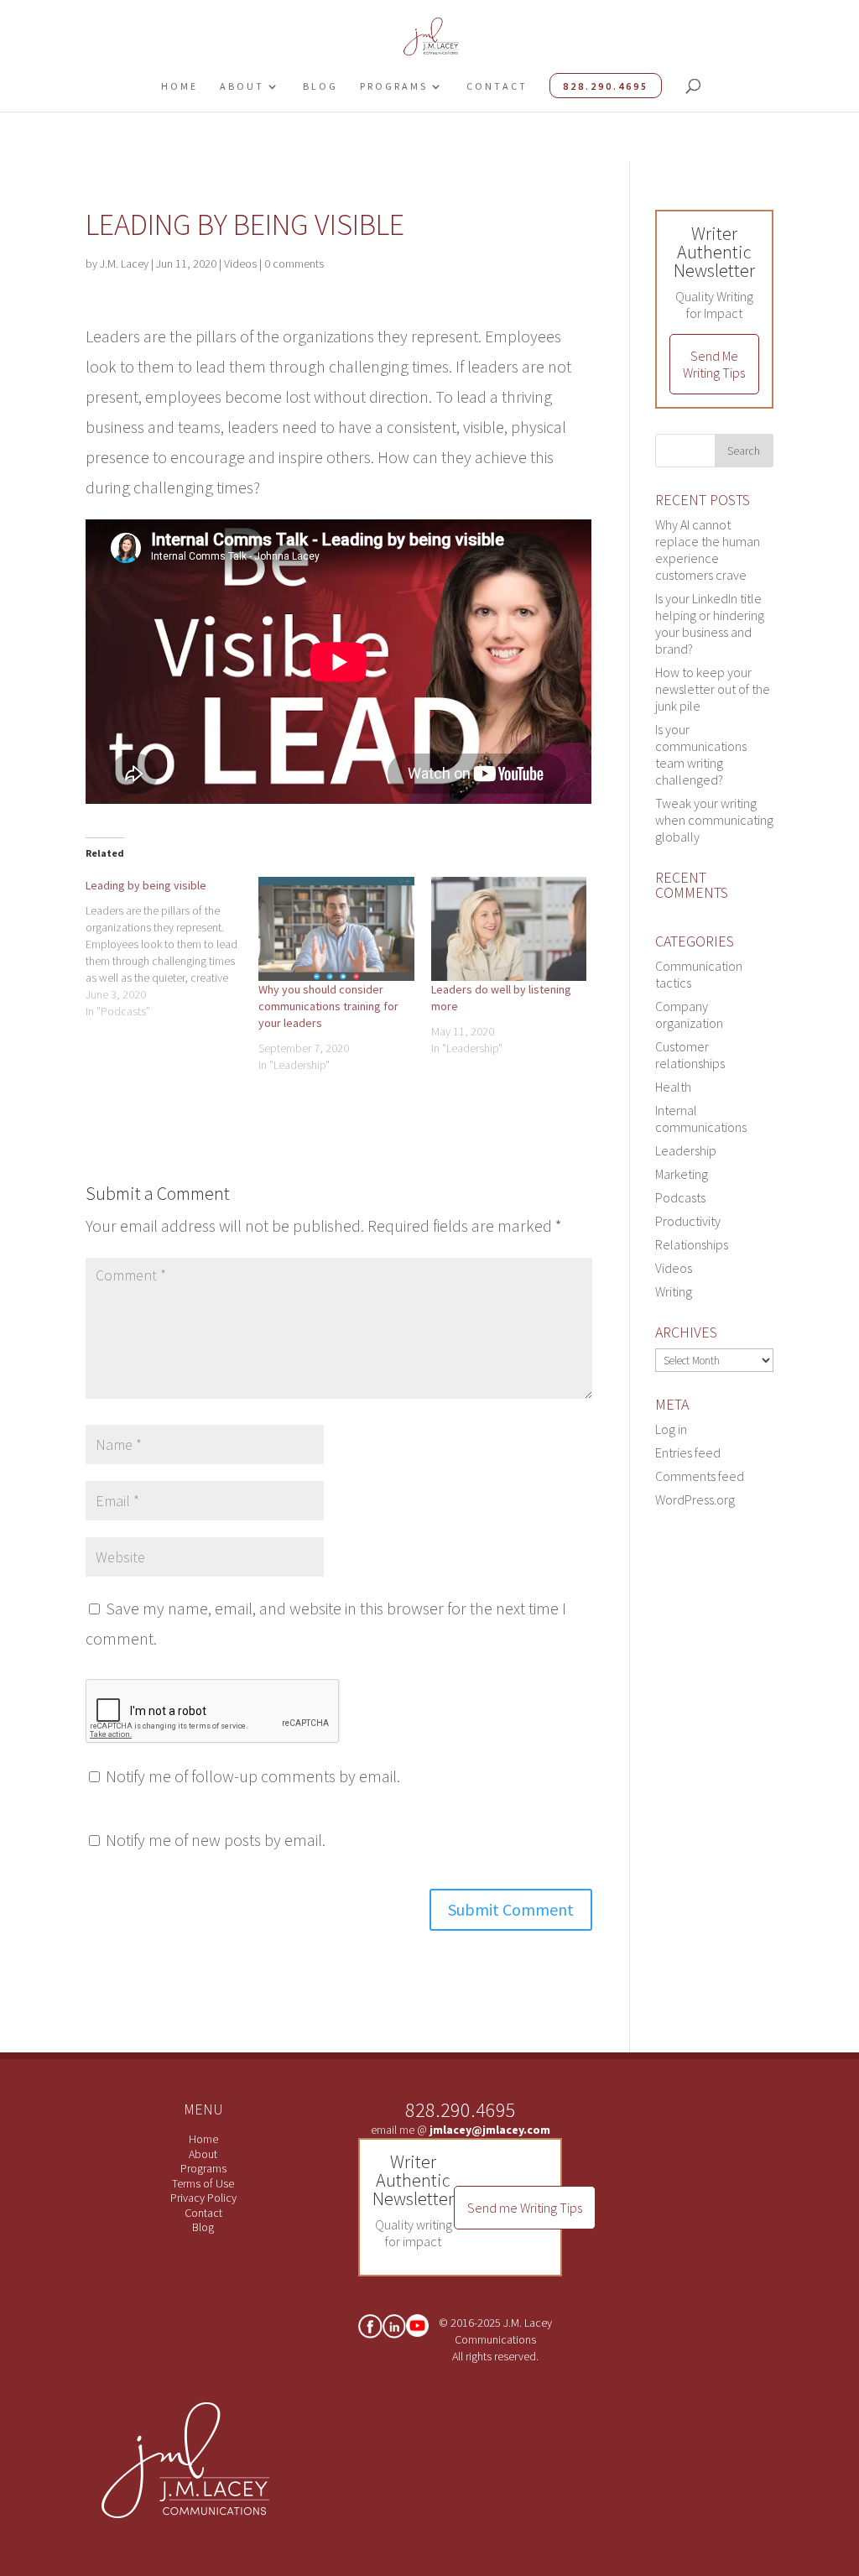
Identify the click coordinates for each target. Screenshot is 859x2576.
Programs (394, 86)
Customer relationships (690, 1055)
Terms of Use (203, 2183)
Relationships (692, 1244)
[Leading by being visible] (172, 948)
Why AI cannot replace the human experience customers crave (708, 550)
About (242, 86)
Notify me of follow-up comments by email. (253, 1776)
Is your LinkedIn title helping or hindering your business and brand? (710, 623)
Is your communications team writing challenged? (701, 754)
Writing (674, 1291)
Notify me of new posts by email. (216, 1840)
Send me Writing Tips (525, 2208)
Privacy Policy (203, 2198)
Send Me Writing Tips (714, 364)
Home (180, 86)
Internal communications (701, 1119)
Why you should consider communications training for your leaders (328, 1006)
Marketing (682, 1174)
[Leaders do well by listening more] (509, 929)
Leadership (686, 1150)
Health (673, 1087)
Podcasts (680, 1197)
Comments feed (700, 1476)
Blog (320, 86)
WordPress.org (695, 1499)
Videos (240, 263)
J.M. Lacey (124, 263)
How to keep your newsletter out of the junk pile (713, 689)
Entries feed (688, 1452)
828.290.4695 (606, 86)
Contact (497, 86)
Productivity (688, 1221)
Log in (671, 1429)
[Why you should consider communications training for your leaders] (336, 929)
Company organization (689, 1014)
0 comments (294, 263)
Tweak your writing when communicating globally (714, 820)
